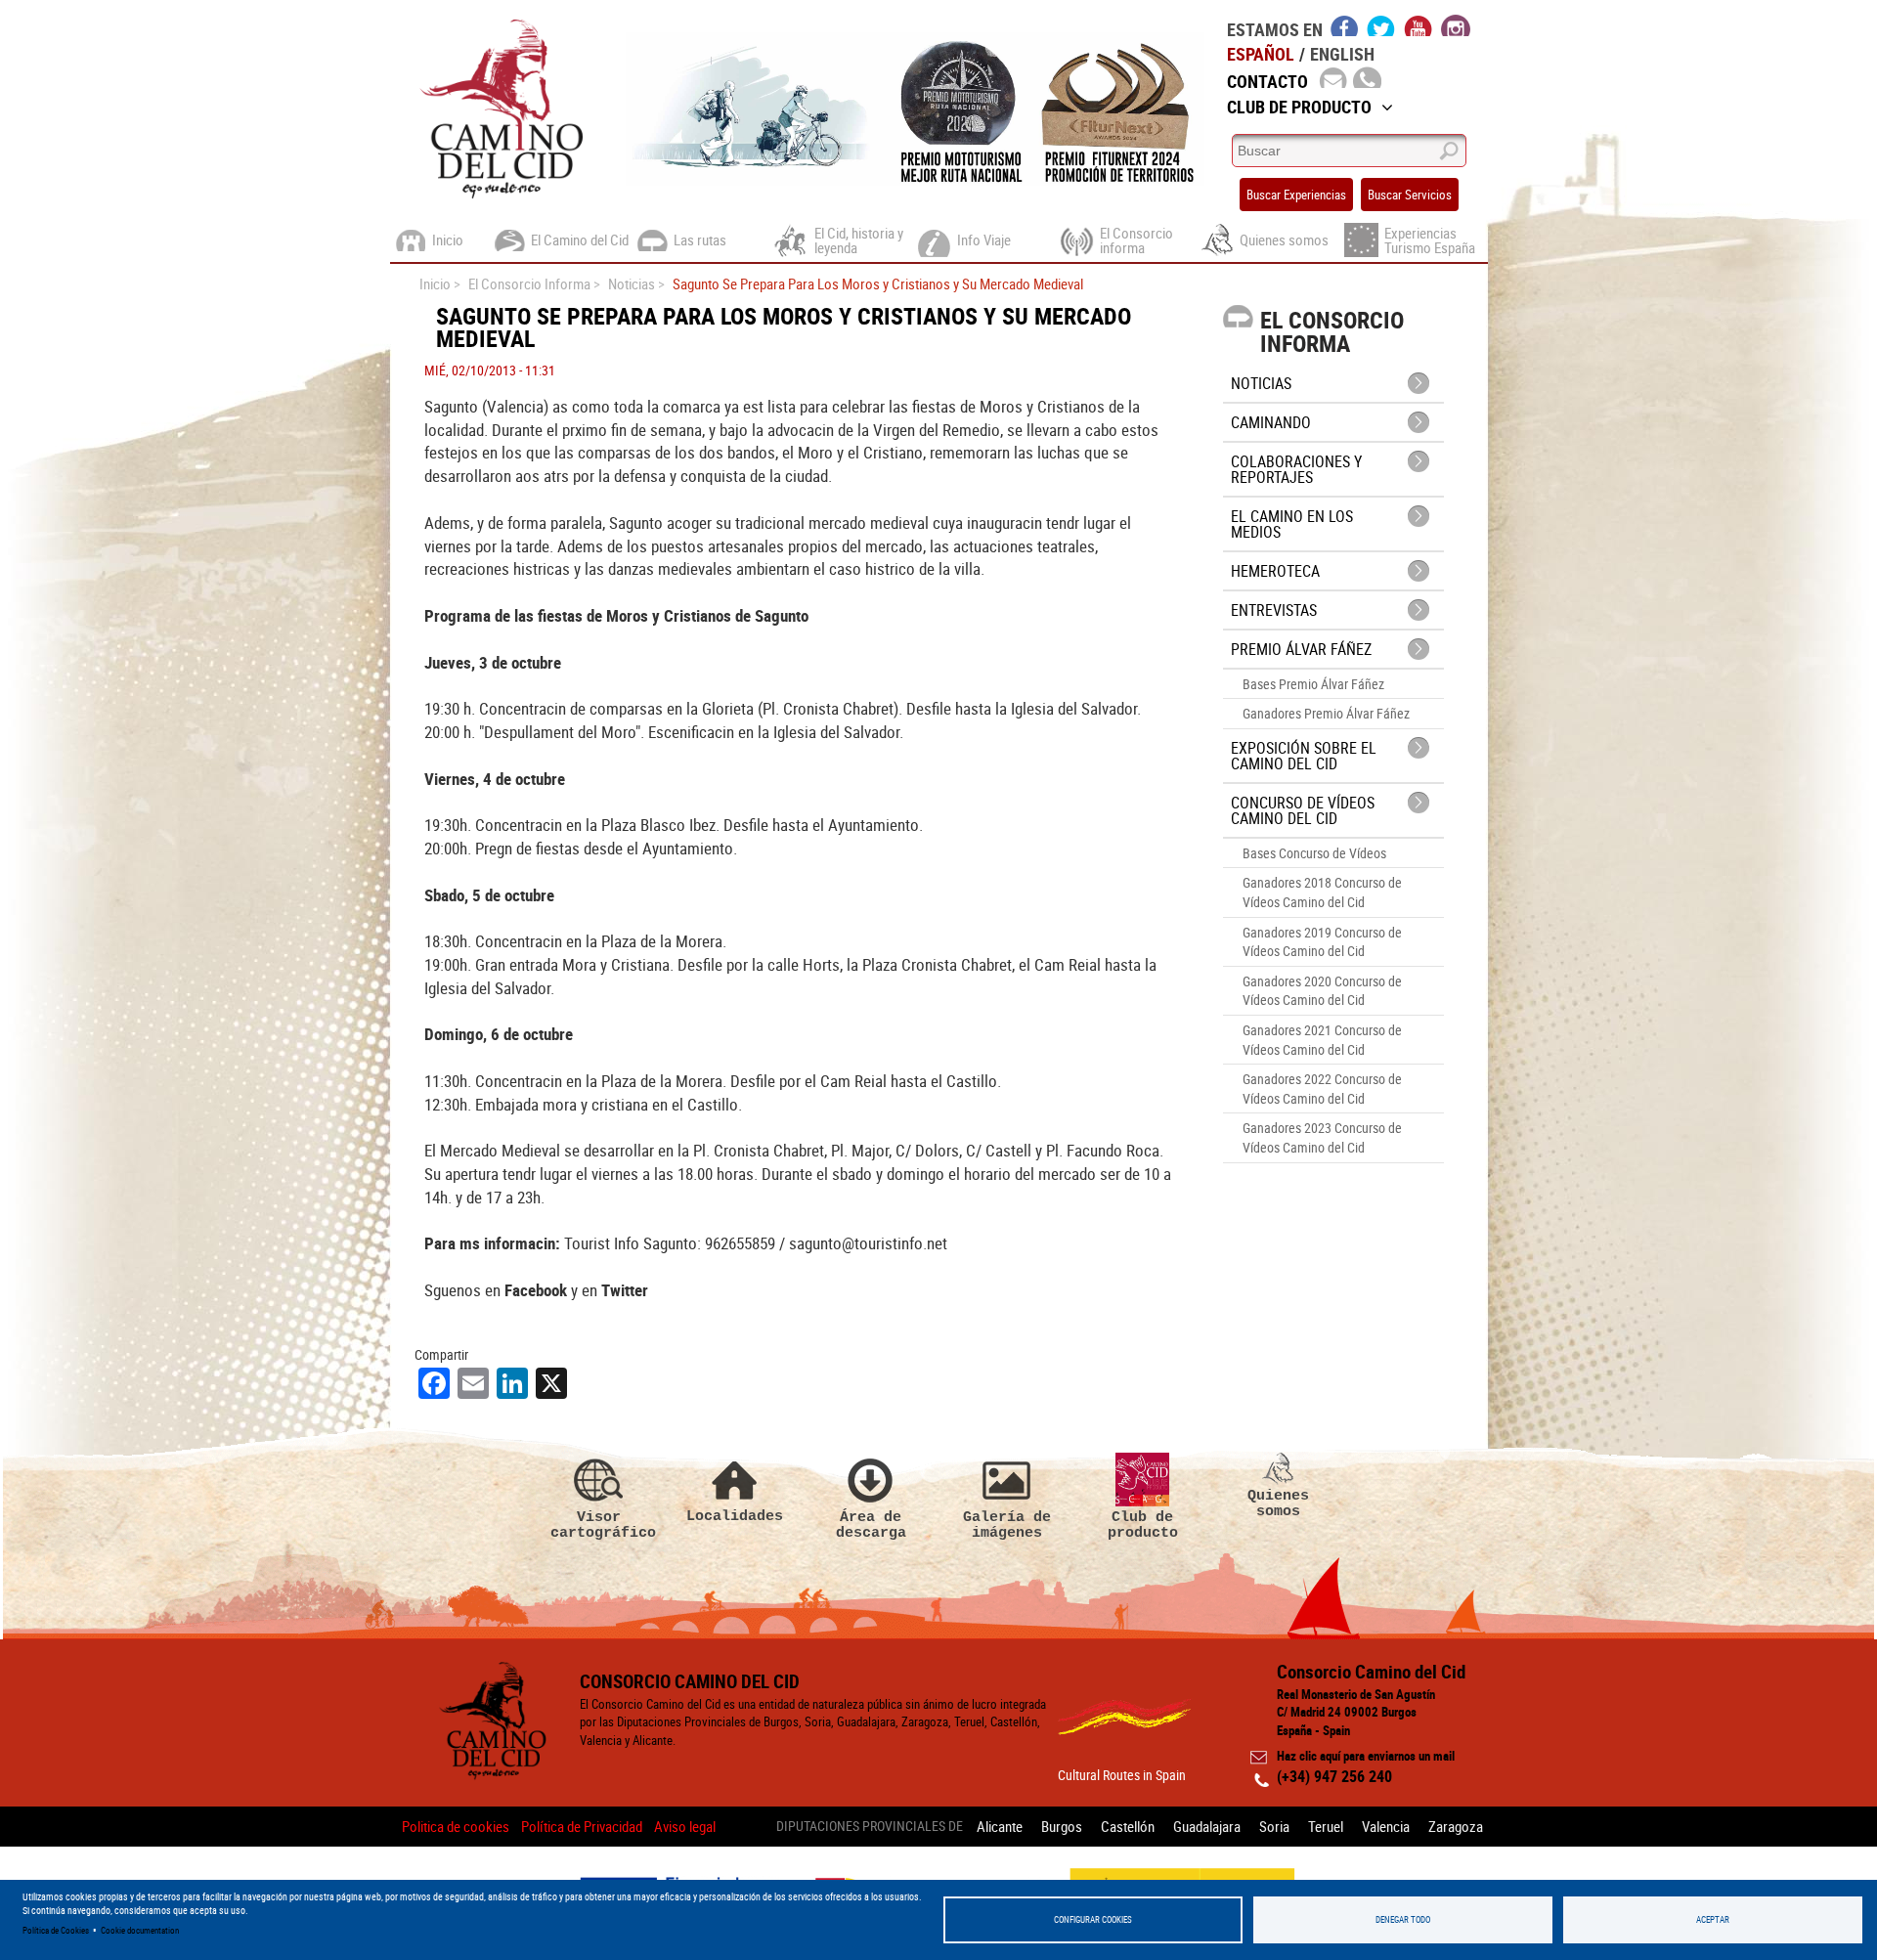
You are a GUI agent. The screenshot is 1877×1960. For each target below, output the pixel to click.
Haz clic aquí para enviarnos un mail (1366, 1756)
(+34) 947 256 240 (1334, 1776)
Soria (1274, 1826)
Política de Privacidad (582, 1826)
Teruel (1326, 1826)
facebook (1345, 25)
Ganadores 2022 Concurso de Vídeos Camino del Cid (1322, 1089)
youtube (1419, 25)
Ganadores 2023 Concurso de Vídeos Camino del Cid (1322, 1137)
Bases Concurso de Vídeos (1314, 853)
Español (1261, 54)
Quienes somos (1278, 1503)
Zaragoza (1456, 1826)
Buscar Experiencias (1296, 195)
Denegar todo (1403, 1919)
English (1342, 54)
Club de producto (1143, 1524)
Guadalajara (1207, 1826)
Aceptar (1713, 1919)
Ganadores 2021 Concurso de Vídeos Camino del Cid (1322, 1040)
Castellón (1128, 1826)
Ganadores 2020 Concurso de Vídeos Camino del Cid (1322, 991)
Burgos (1062, 1826)
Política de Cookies (56, 1930)
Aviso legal (685, 1826)
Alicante (1000, 1826)
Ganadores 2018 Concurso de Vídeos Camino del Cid (1322, 892)
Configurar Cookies (1093, 1919)
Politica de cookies (456, 1826)
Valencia (1386, 1826)
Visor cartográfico (599, 1524)
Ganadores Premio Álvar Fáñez (1326, 713)
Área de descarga (871, 1524)
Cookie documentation (140, 1930)
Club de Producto (1299, 107)
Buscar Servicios (1410, 195)
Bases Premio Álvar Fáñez (1313, 684)
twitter (1381, 25)
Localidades (735, 1516)
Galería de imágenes (1007, 1524)
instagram (1456, 25)
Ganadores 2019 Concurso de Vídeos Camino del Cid (1322, 942)
